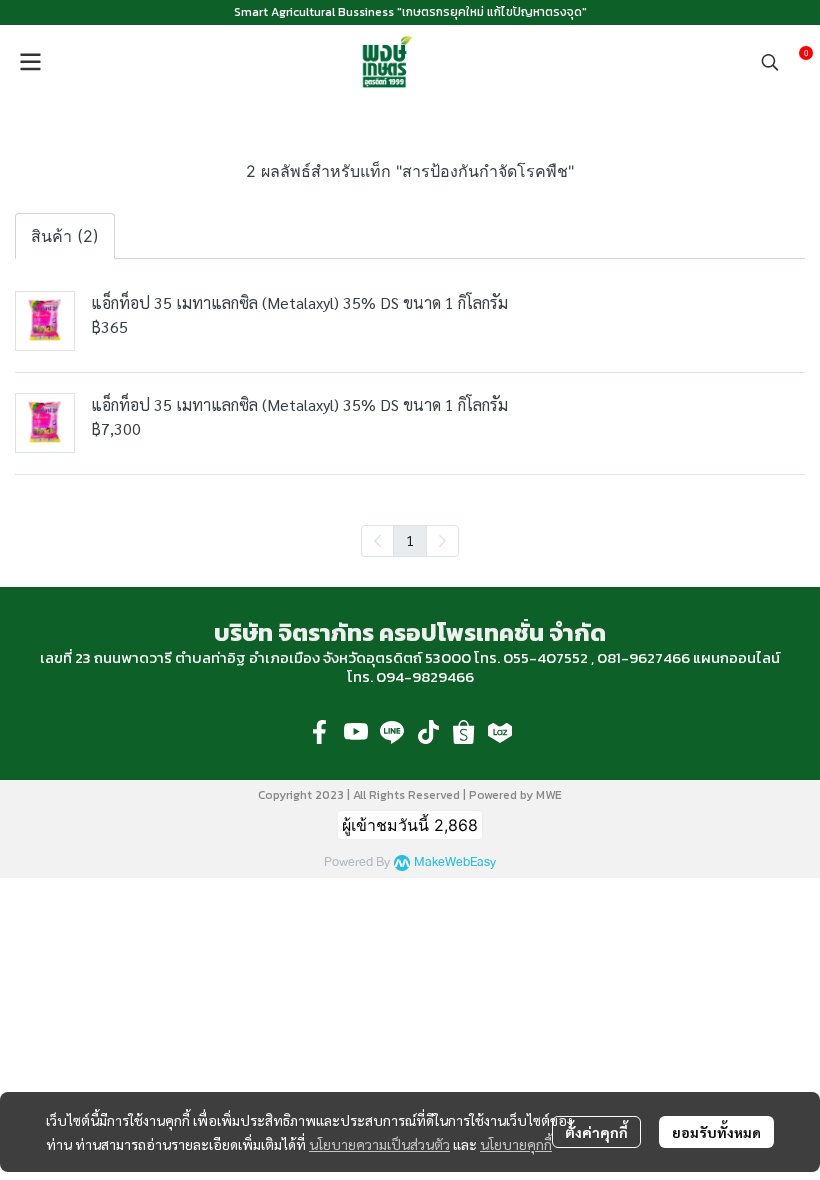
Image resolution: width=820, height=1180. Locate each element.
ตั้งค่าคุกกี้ (596, 1132)
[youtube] (356, 732)
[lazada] (500, 732)
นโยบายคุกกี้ (516, 1144)
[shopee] (464, 732)
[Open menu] (30, 62)
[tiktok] (428, 732)
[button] (770, 62)
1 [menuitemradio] (410, 540)
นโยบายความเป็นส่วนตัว (379, 1144)
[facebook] (320, 732)
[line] (392, 732)
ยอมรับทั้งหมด (716, 1132)
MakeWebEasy (455, 862)
